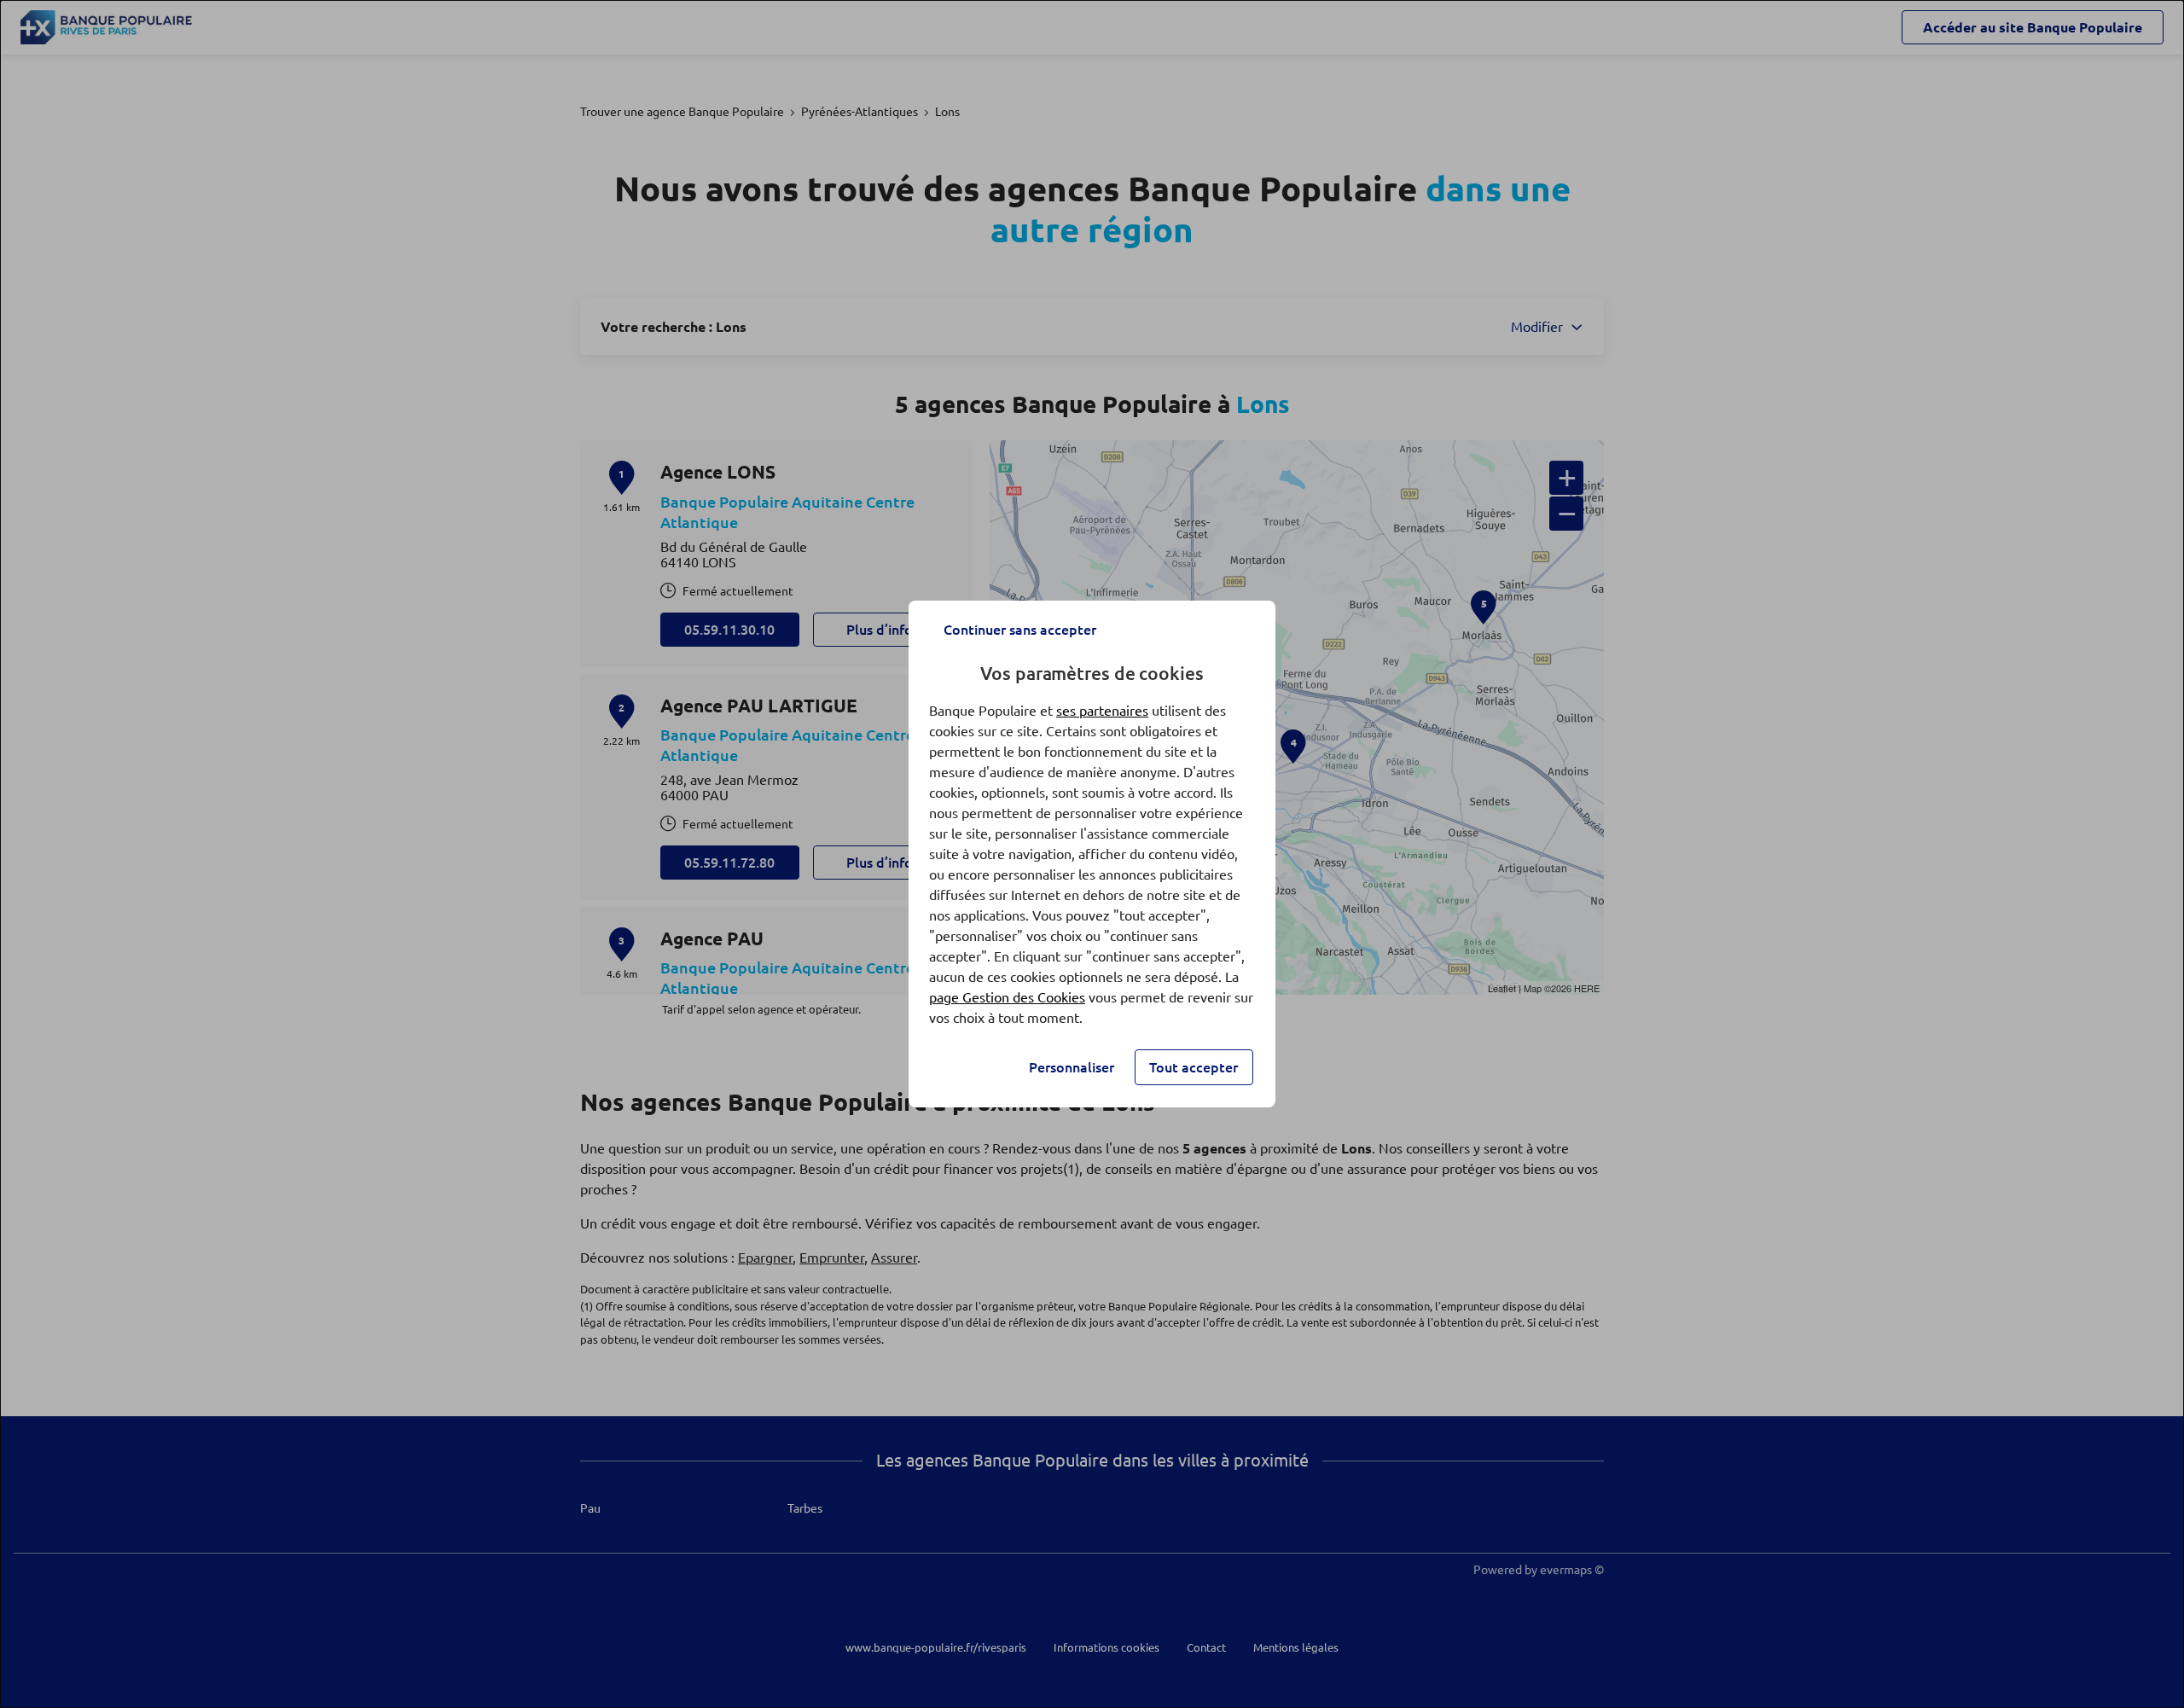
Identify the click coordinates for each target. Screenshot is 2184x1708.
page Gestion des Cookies (1007, 997)
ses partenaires (1102, 711)
